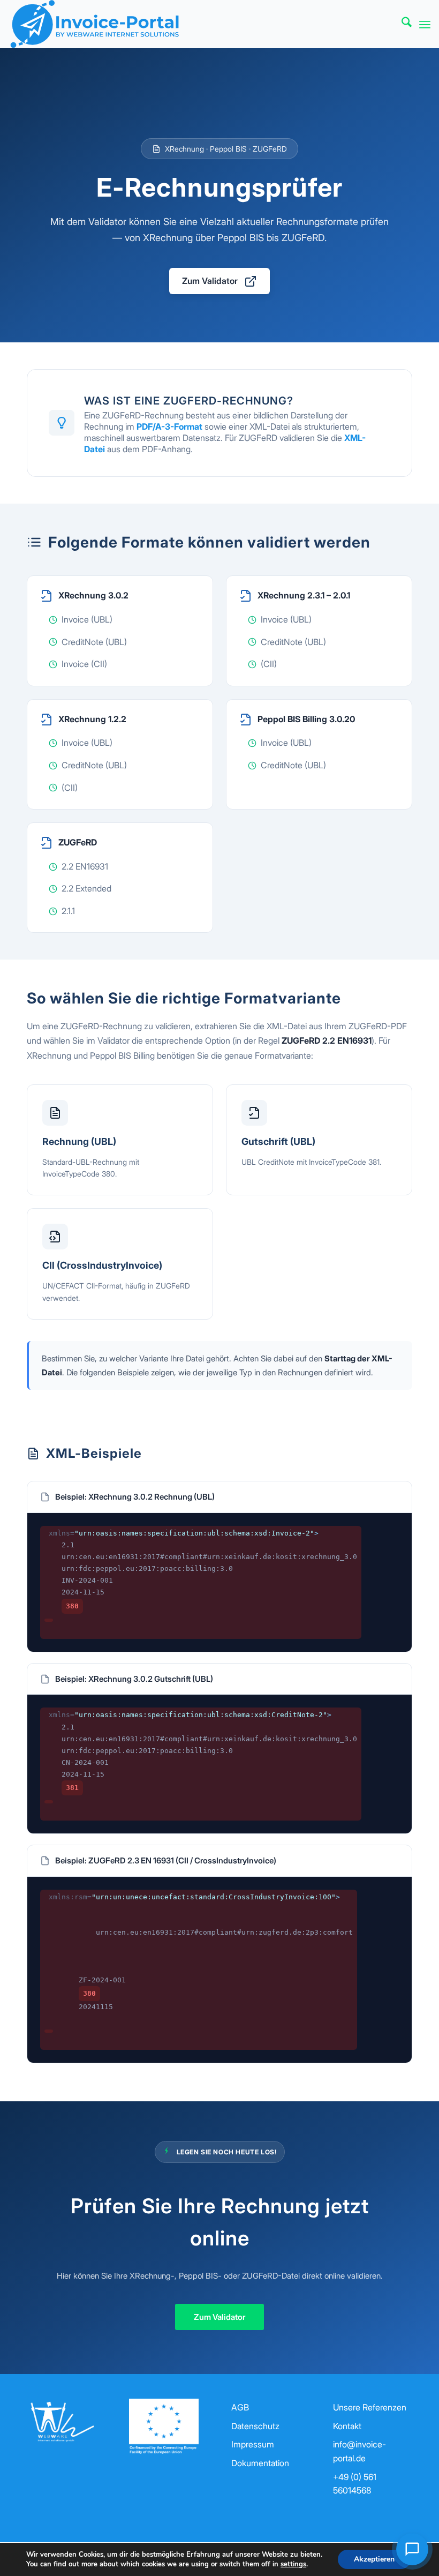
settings (293, 2564)
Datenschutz (255, 2426)
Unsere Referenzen (370, 2407)
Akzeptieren (374, 2559)
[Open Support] (412, 2549)
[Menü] (425, 24)
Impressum (253, 2444)
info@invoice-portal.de (359, 2451)
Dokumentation (260, 2463)
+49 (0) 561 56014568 (355, 2484)
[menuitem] (401, 24)
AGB (240, 2407)
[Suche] (401, 24)
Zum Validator (210, 281)
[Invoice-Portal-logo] (94, 24)
